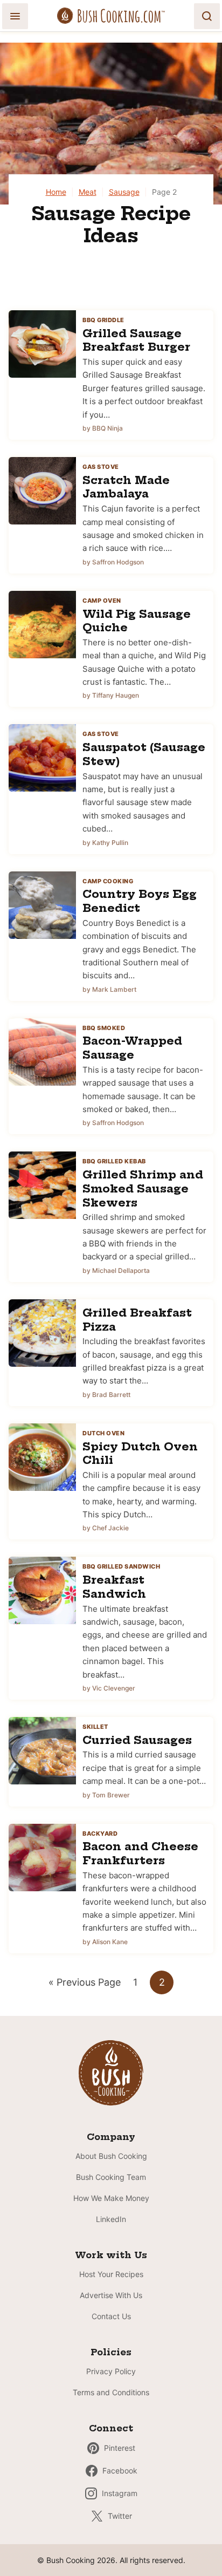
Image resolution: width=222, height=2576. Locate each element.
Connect (111, 2428)
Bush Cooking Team (111, 2177)
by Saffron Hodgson (113, 562)
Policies (111, 2352)
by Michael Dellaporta (116, 1270)
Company (111, 2137)
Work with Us (111, 2255)
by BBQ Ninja (103, 428)
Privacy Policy (111, 2371)
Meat (88, 192)
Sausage (124, 192)
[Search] (207, 16)
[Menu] (15, 16)
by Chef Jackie (106, 1528)
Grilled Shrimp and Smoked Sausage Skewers (143, 1188)
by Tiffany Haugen (111, 695)
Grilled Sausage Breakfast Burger (136, 340)
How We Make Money (111, 2198)
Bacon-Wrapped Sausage (132, 1048)
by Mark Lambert (109, 989)
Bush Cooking (111, 16)
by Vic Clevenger (109, 1688)
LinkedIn (111, 2219)
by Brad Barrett (106, 1395)
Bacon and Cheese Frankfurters (140, 1853)
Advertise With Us (111, 2295)
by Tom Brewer (106, 1795)
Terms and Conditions (111, 2392)
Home (56, 192)
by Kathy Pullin (105, 843)
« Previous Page (85, 1985)
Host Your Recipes (111, 2274)
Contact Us (111, 2316)
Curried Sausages (137, 1740)
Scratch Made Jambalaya (126, 487)
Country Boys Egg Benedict (140, 901)
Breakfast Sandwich (114, 1587)
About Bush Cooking (111, 2156)
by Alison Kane (105, 1942)
